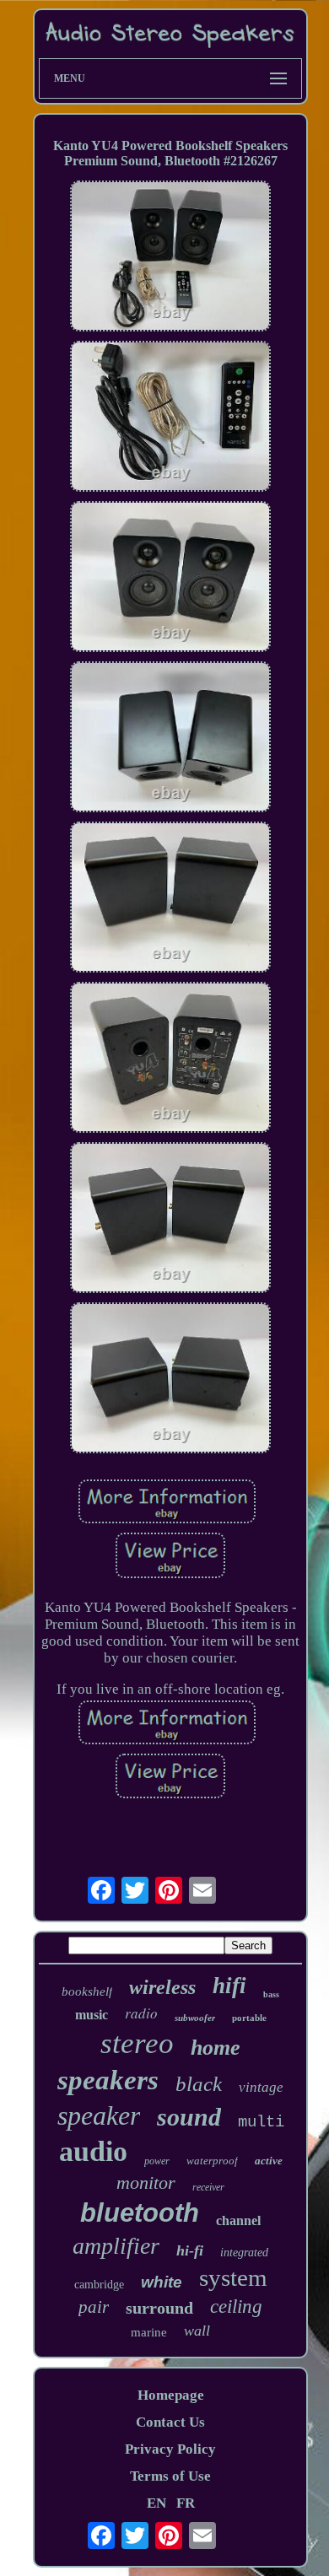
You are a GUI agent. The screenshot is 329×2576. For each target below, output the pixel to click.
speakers (108, 2080)
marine (149, 2332)
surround (159, 2308)
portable (249, 2018)
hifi (229, 1986)
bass (271, 1994)
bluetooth (140, 2213)
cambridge (99, 2285)
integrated (244, 2253)
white (162, 2282)
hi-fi (190, 2250)
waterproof (212, 2161)
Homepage (171, 2395)
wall (197, 2331)
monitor (146, 2183)
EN (156, 2503)
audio (93, 2151)
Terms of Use (170, 2476)
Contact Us (170, 2422)
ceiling (236, 2307)
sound (189, 2117)
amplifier (116, 2246)
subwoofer (195, 2018)
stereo (137, 2043)
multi (261, 2122)
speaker (99, 2115)
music (92, 2015)
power (157, 2161)
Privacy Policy (170, 2449)
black (199, 2084)
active (269, 2161)
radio (141, 2013)
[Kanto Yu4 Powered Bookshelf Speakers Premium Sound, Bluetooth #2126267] (170, 258)
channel (238, 2220)
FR (186, 2503)
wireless (162, 1987)
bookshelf (87, 1991)
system (233, 2277)
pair (94, 2307)
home (216, 2048)
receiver (208, 2187)
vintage (261, 2087)
